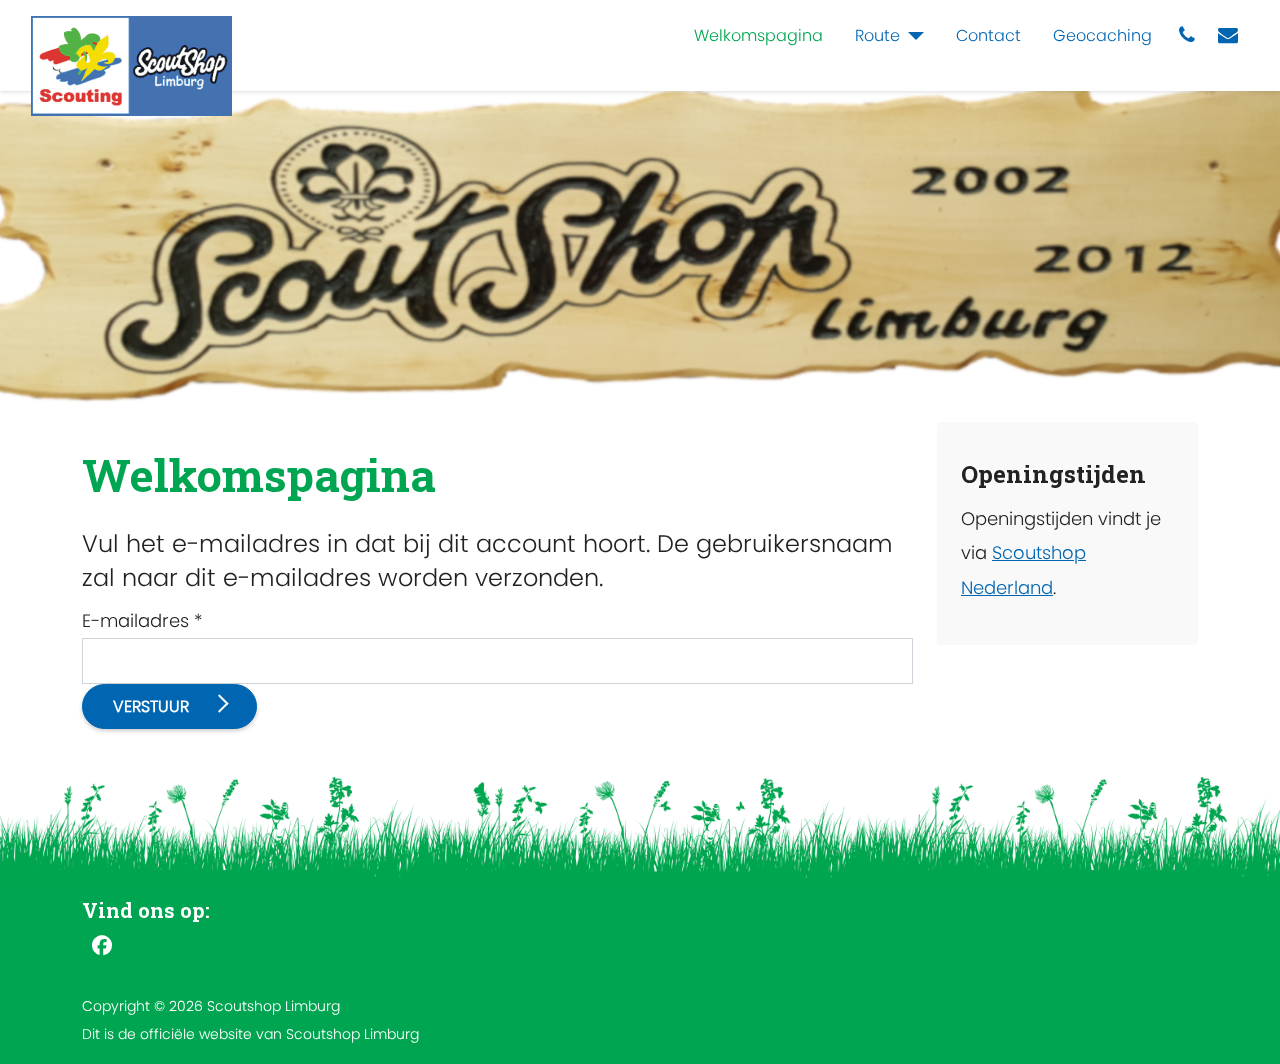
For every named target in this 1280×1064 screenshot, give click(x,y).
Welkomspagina (758, 35)
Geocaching (1102, 35)
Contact (988, 35)
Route (877, 35)
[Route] (912, 36)
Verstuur (153, 706)
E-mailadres (142, 620)
